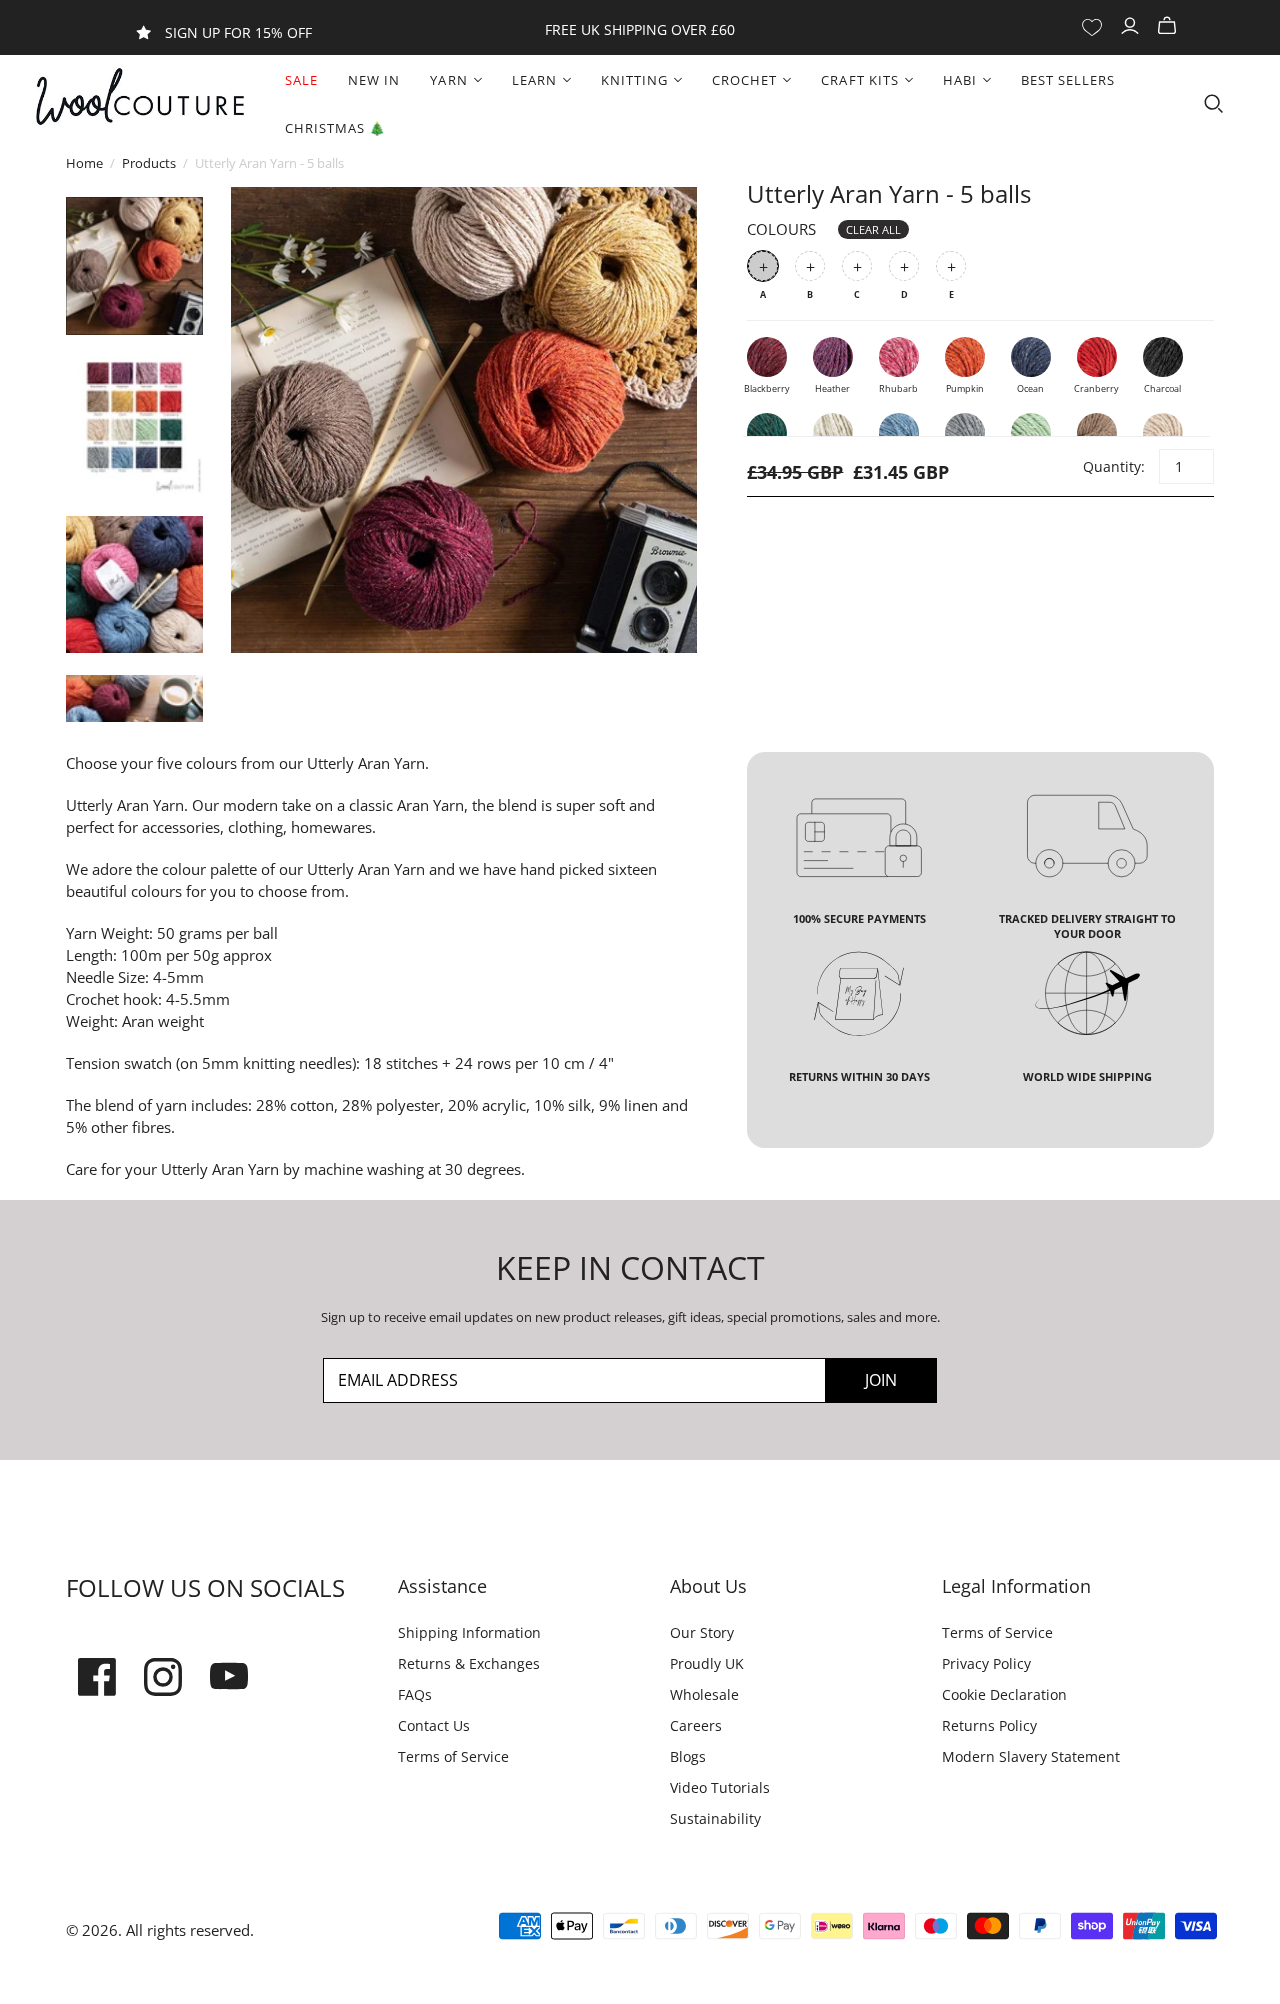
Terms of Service (453, 1756)
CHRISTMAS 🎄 (335, 128)
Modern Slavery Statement (1031, 1756)
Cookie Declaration (1004, 1694)
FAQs (415, 1694)
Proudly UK (707, 1663)
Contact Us (434, 1725)
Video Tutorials (720, 1787)
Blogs (688, 1756)
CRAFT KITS (859, 80)
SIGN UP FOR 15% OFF (238, 32)
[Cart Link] (1169, 26)
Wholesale (704, 1694)
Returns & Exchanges (469, 1663)
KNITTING (634, 80)
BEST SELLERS (1068, 80)
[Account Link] (1132, 26)
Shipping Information (469, 1632)
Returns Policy (989, 1725)
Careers (696, 1725)
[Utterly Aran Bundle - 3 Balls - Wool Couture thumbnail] (134, 265)
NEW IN (374, 80)
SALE (301, 80)
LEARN (534, 80)
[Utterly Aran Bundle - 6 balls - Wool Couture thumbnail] (134, 584)
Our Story (702, 1632)
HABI (960, 80)
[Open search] (1214, 104)
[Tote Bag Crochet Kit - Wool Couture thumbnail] (134, 425)
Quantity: (1113, 466)
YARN (448, 80)
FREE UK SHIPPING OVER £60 (640, 29)
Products (149, 163)
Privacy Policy (986, 1663)
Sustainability (715, 1818)
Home (84, 163)
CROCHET (744, 80)
